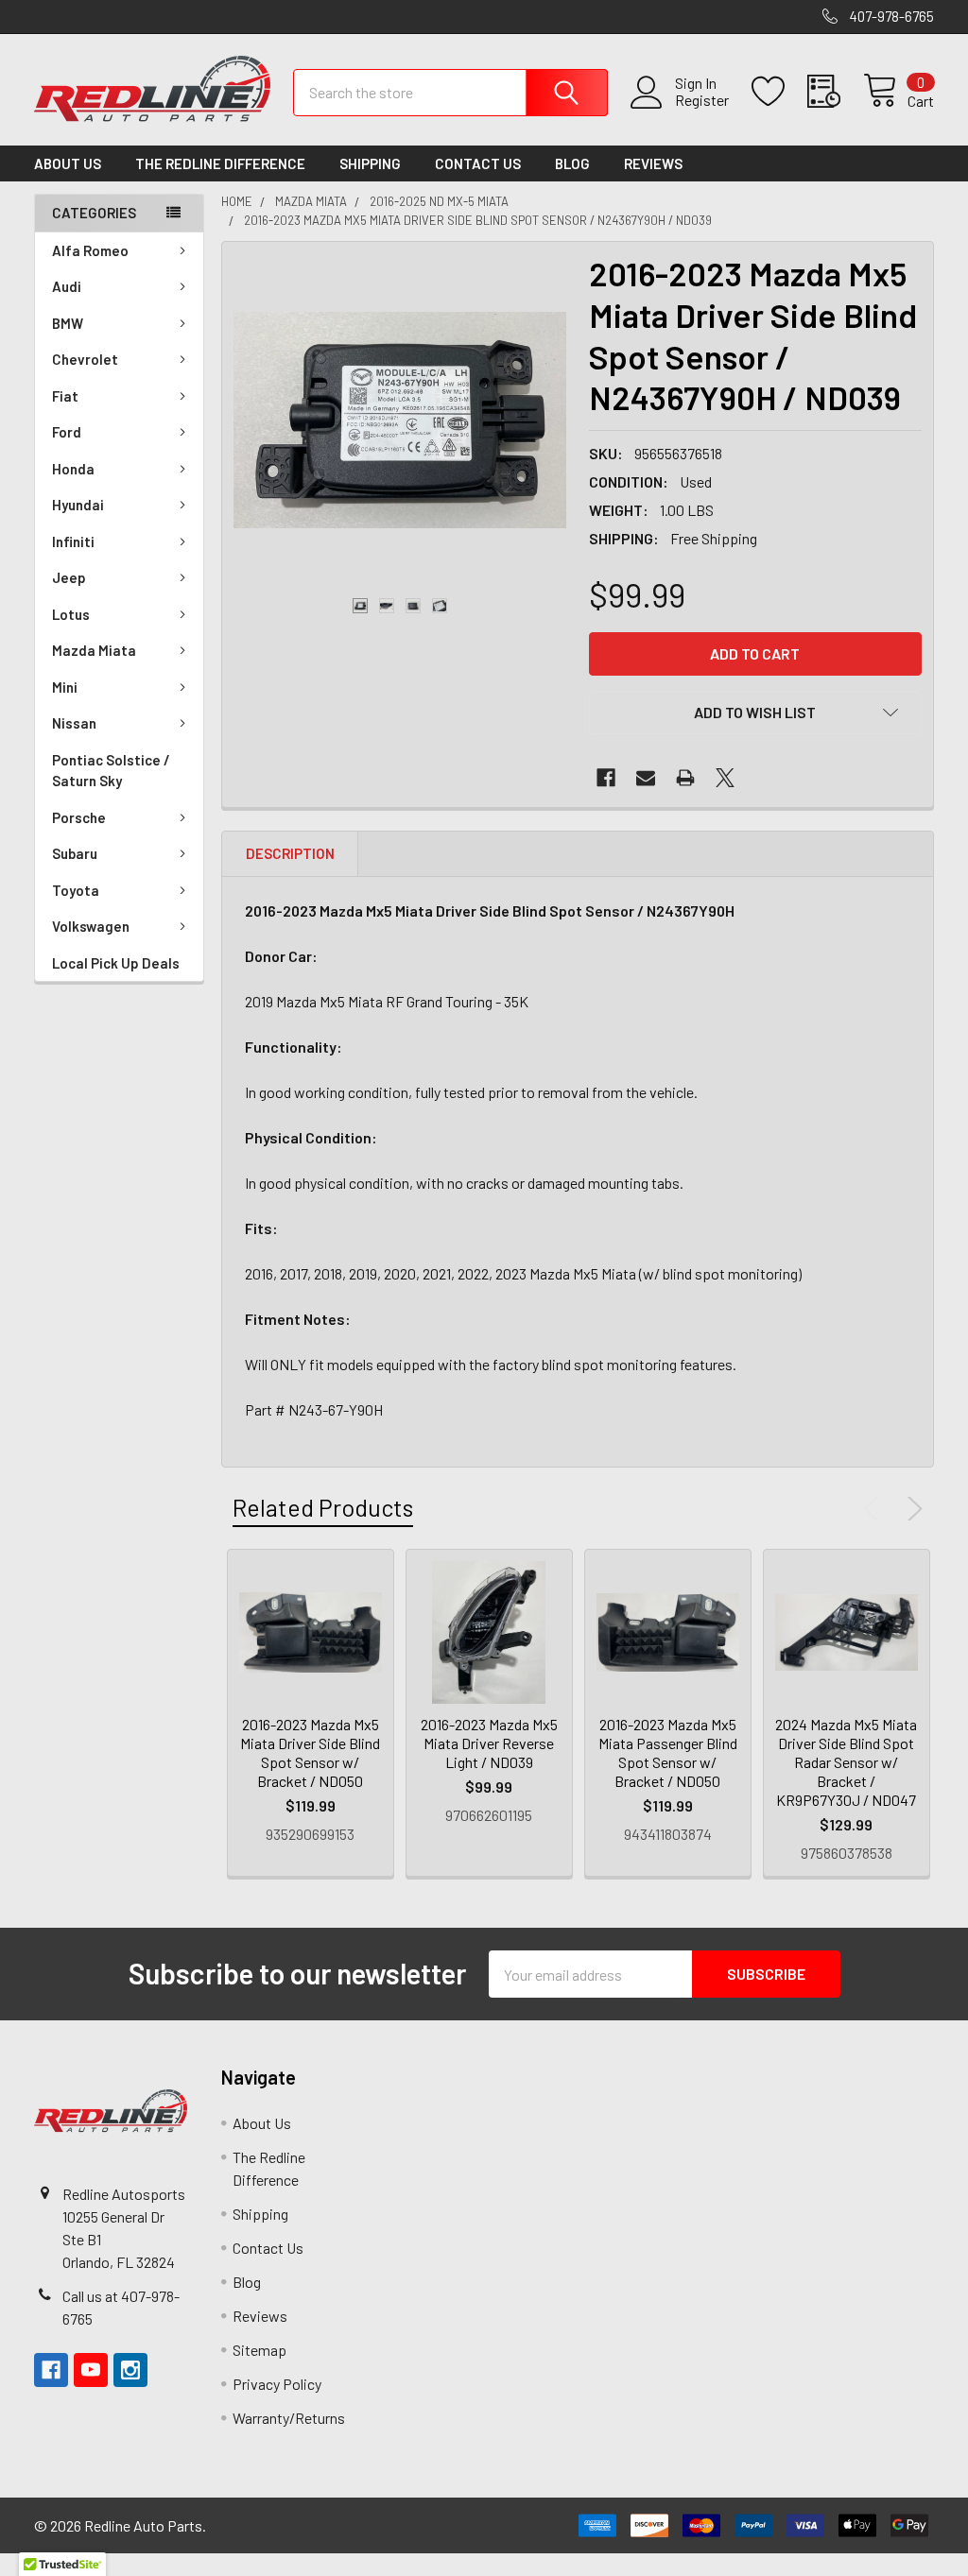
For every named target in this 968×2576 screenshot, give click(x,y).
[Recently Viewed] (835, 92)
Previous (875, 1509)
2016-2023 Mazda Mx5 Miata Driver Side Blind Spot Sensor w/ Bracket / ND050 (310, 1752)
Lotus (71, 614)
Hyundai (78, 505)
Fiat (65, 396)
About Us (68, 163)
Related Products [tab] (323, 1507)
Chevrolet (85, 359)
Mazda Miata (94, 650)
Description (290, 853)
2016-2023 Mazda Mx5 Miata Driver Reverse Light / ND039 (489, 1743)
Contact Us (478, 163)
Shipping (370, 163)
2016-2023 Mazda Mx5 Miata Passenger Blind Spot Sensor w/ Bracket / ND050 (668, 1752)
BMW (68, 323)
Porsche (79, 817)
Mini (65, 687)
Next (911, 1509)
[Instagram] (130, 2370)
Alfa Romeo (90, 250)
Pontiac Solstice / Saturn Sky (111, 771)
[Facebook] (606, 778)
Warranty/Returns (289, 2418)
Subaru (75, 853)
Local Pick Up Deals (116, 963)
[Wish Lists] (779, 92)
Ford (67, 432)
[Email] (646, 778)
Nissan (74, 723)
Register (702, 100)
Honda (73, 469)
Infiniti (73, 541)
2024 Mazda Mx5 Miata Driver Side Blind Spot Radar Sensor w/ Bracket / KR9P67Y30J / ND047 (846, 1762)
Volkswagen (91, 926)
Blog (572, 163)
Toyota (76, 890)
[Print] (685, 778)
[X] (725, 778)
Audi (67, 286)
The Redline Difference (220, 163)
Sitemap (259, 2350)
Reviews (653, 163)
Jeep (69, 577)
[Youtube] (91, 2370)
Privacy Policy (277, 2384)
